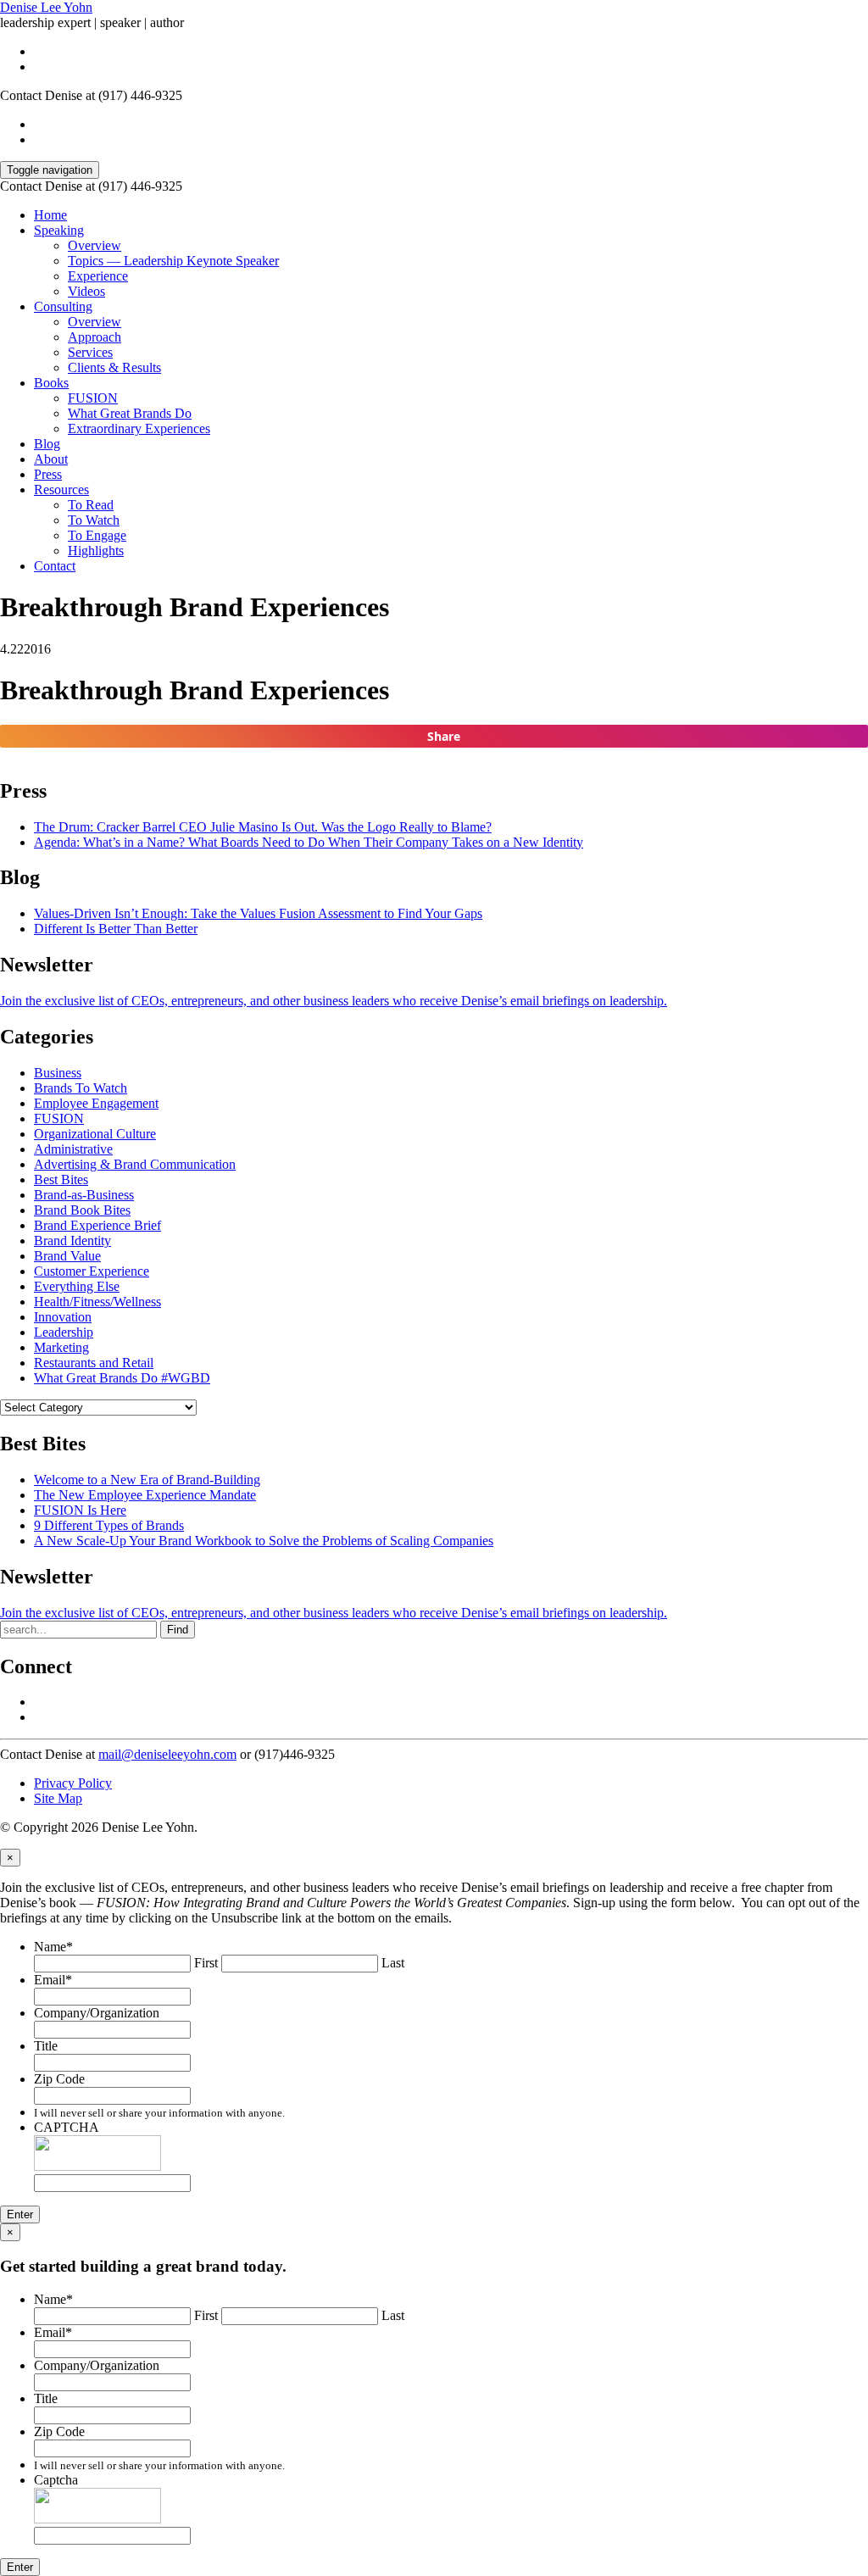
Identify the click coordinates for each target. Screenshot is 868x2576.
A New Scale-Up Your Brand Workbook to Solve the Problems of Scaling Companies (264, 1541)
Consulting (63, 306)
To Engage (97, 535)
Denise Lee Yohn (46, 7)
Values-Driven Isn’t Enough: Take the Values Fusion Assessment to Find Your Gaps (258, 913)
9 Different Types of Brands (109, 1525)
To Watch (94, 520)
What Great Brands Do (130, 413)
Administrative (73, 1149)
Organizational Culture (95, 1134)
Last (393, 1963)
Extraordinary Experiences (139, 428)
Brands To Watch (81, 1088)
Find (178, 1630)
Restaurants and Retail (94, 1363)
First (206, 1963)
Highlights (96, 551)
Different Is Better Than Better (116, 929)
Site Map (58, 1798)
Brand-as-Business (84, 1195)
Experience (98, 276)
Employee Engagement (96, 1103)
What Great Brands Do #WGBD (122, 1378)
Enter (20, 2214)
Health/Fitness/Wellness (97, 1302)
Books (51, 383)
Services (90, 352)
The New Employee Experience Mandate (145, 1495)
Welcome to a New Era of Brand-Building (147, 1480)
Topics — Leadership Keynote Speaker (173, 261)
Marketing (61, 1347)
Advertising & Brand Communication (135, 1164)
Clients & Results (114, 367)
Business (58, 1073)
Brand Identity (72, 1241)
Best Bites (61, 1180)
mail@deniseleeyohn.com (167, 1754)
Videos (86, 291)
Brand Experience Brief (97, 1225)
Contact (55, 566)
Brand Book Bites (82, 1210)
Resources (61, 490)
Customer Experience (92, 1271)
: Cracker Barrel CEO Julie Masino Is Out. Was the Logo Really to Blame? (263, 827)
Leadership (64, 1332)
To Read (91, 505)
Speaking (59, 230)
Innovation (63, 1317)
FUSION (93, 398)
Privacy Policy (73, 1783)
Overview (95, 245)
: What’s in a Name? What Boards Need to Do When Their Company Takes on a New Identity (309, 842)
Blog (47, 444)
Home (50, 215)
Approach (95, 337)
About (51, 459)
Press (48, 474)
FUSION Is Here (80, 1510)
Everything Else (77, 1286)
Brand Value (67, 1256)
